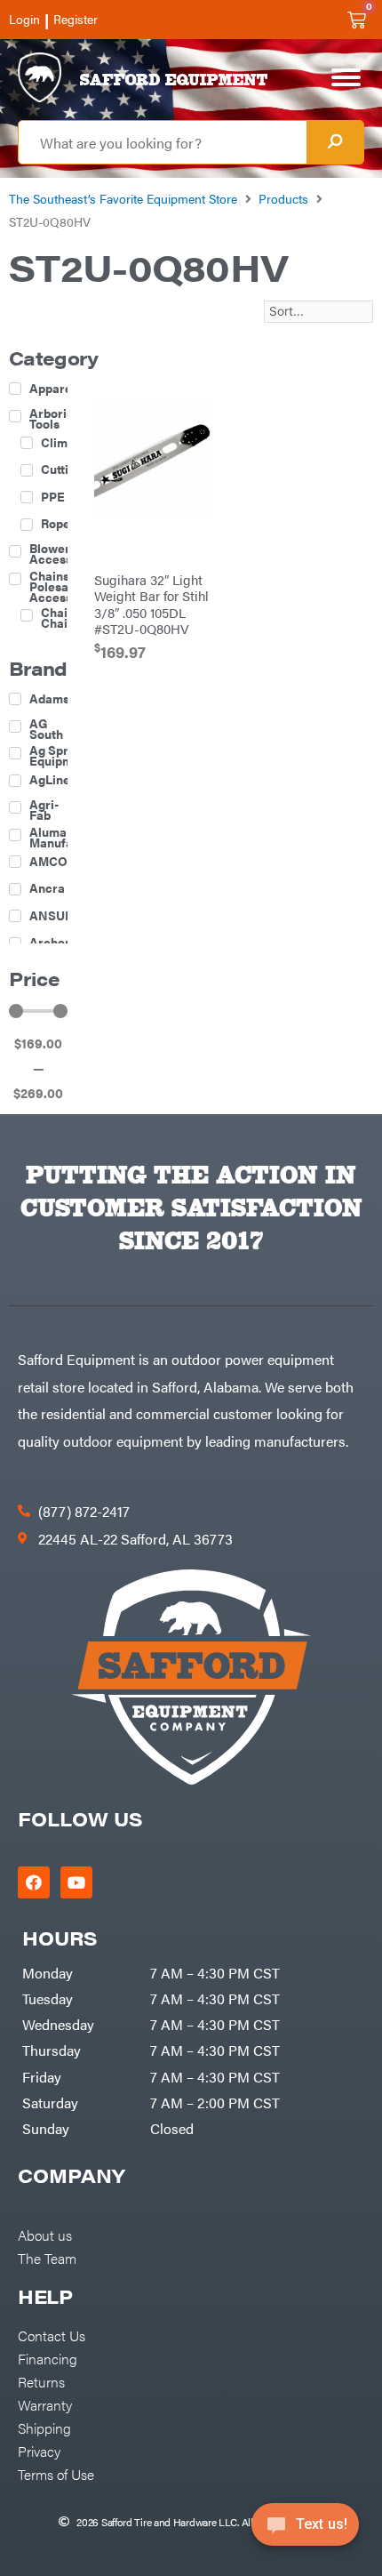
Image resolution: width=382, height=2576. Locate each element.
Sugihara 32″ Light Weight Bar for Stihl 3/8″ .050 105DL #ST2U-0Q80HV (151, 603)
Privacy (39, 2451)
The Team (47, 2258)
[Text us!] (305, 2530)
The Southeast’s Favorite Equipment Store (123, 198)
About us (45, 2235)
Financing (48, 2358)
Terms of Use (56, 2474)
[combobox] (163, 142)
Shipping (44, 2428)
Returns (41, 2381)
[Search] (335, 142)
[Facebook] (34, 1882)
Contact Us (52, 2335)
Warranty (45, 2404)
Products (283, 198)
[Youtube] (76, 1882)
